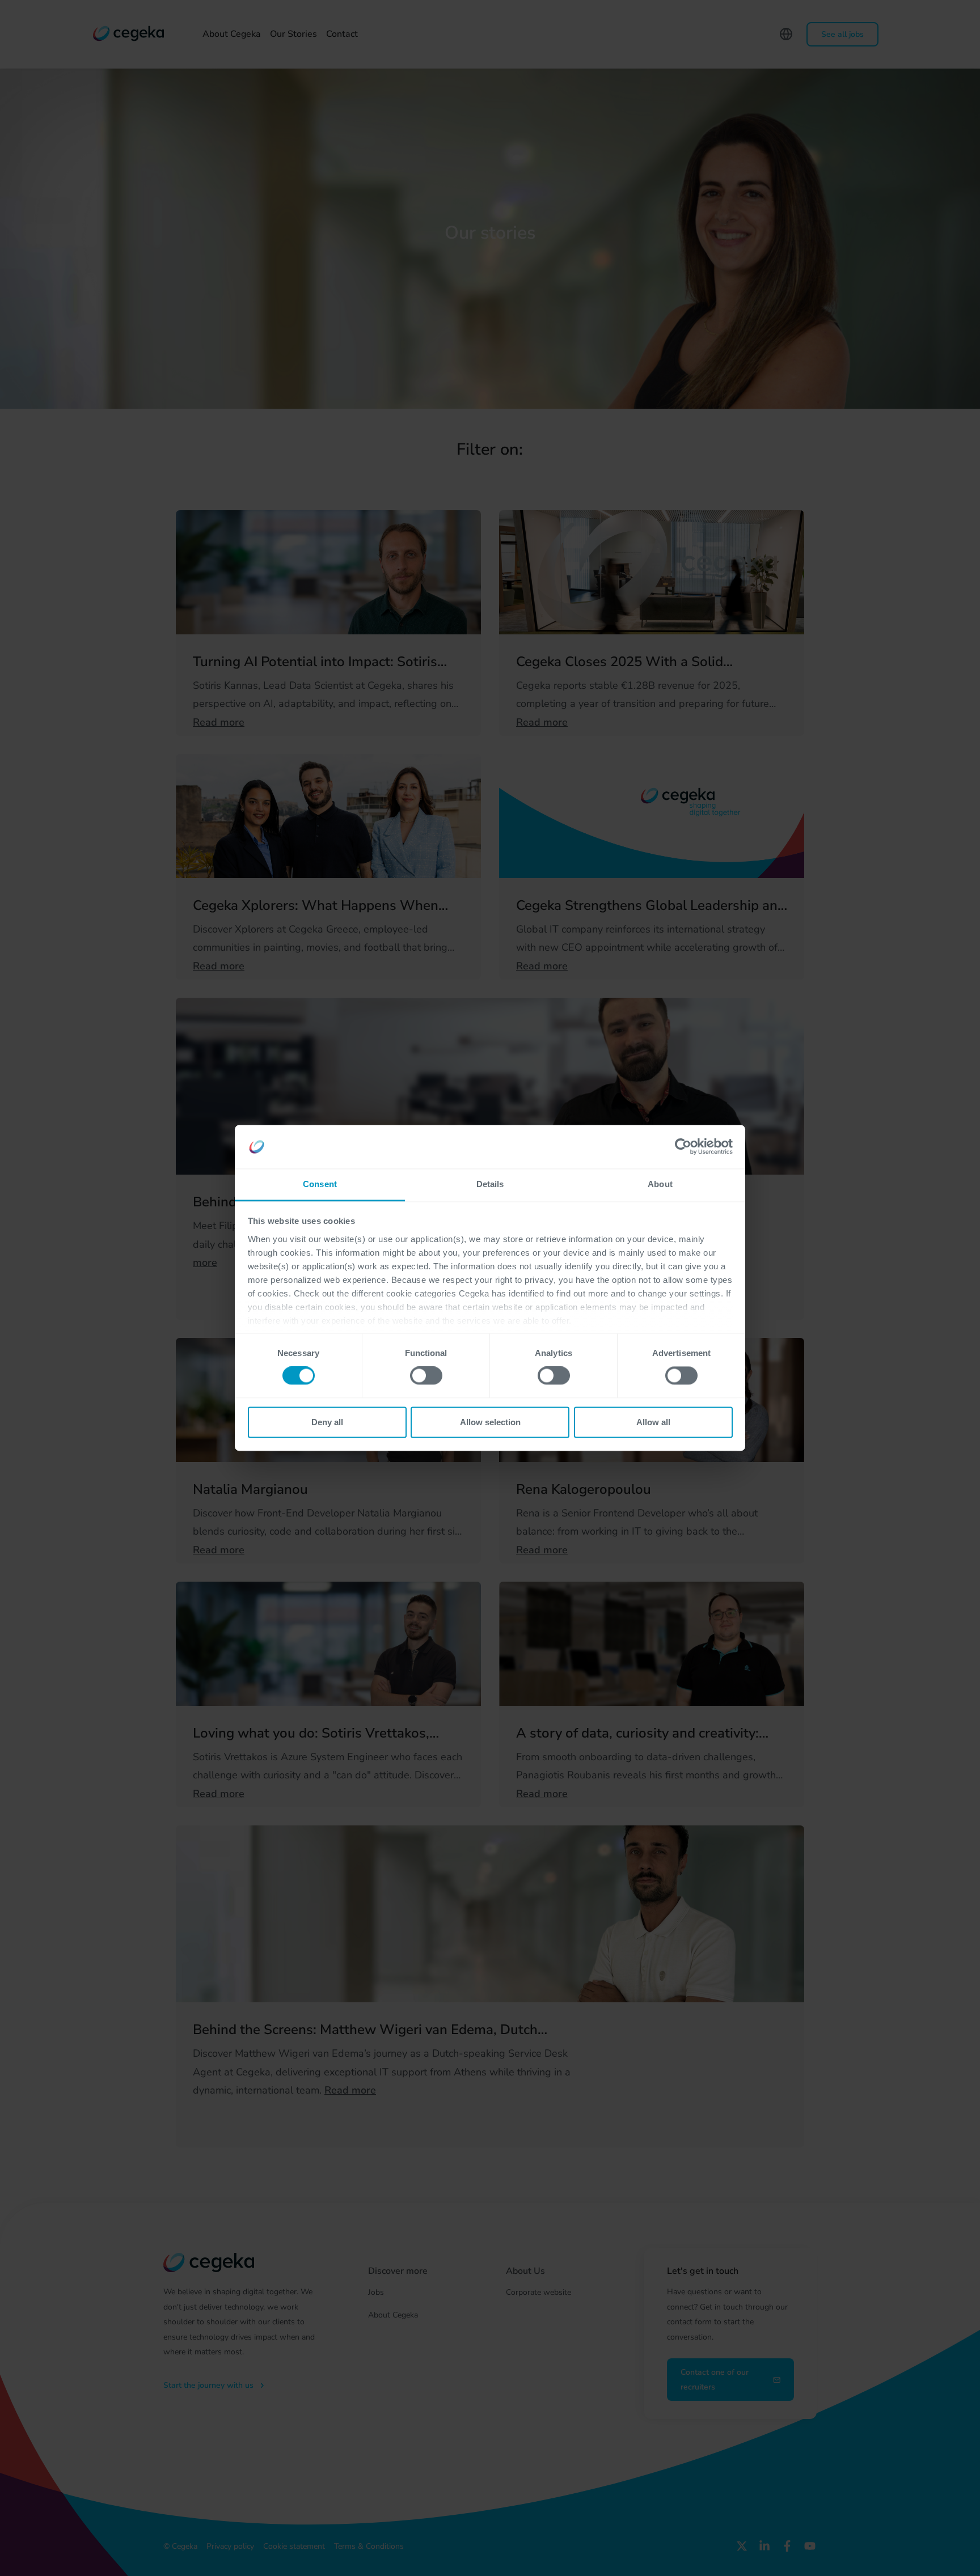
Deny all (327, 1422)
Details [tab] (490, 1184)
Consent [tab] (320, 1184)
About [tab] (660, 1184)
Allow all (653, 1422)
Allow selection (490, 1422)
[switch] (426, 1376)
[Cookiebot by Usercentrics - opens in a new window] (683, 1147)
